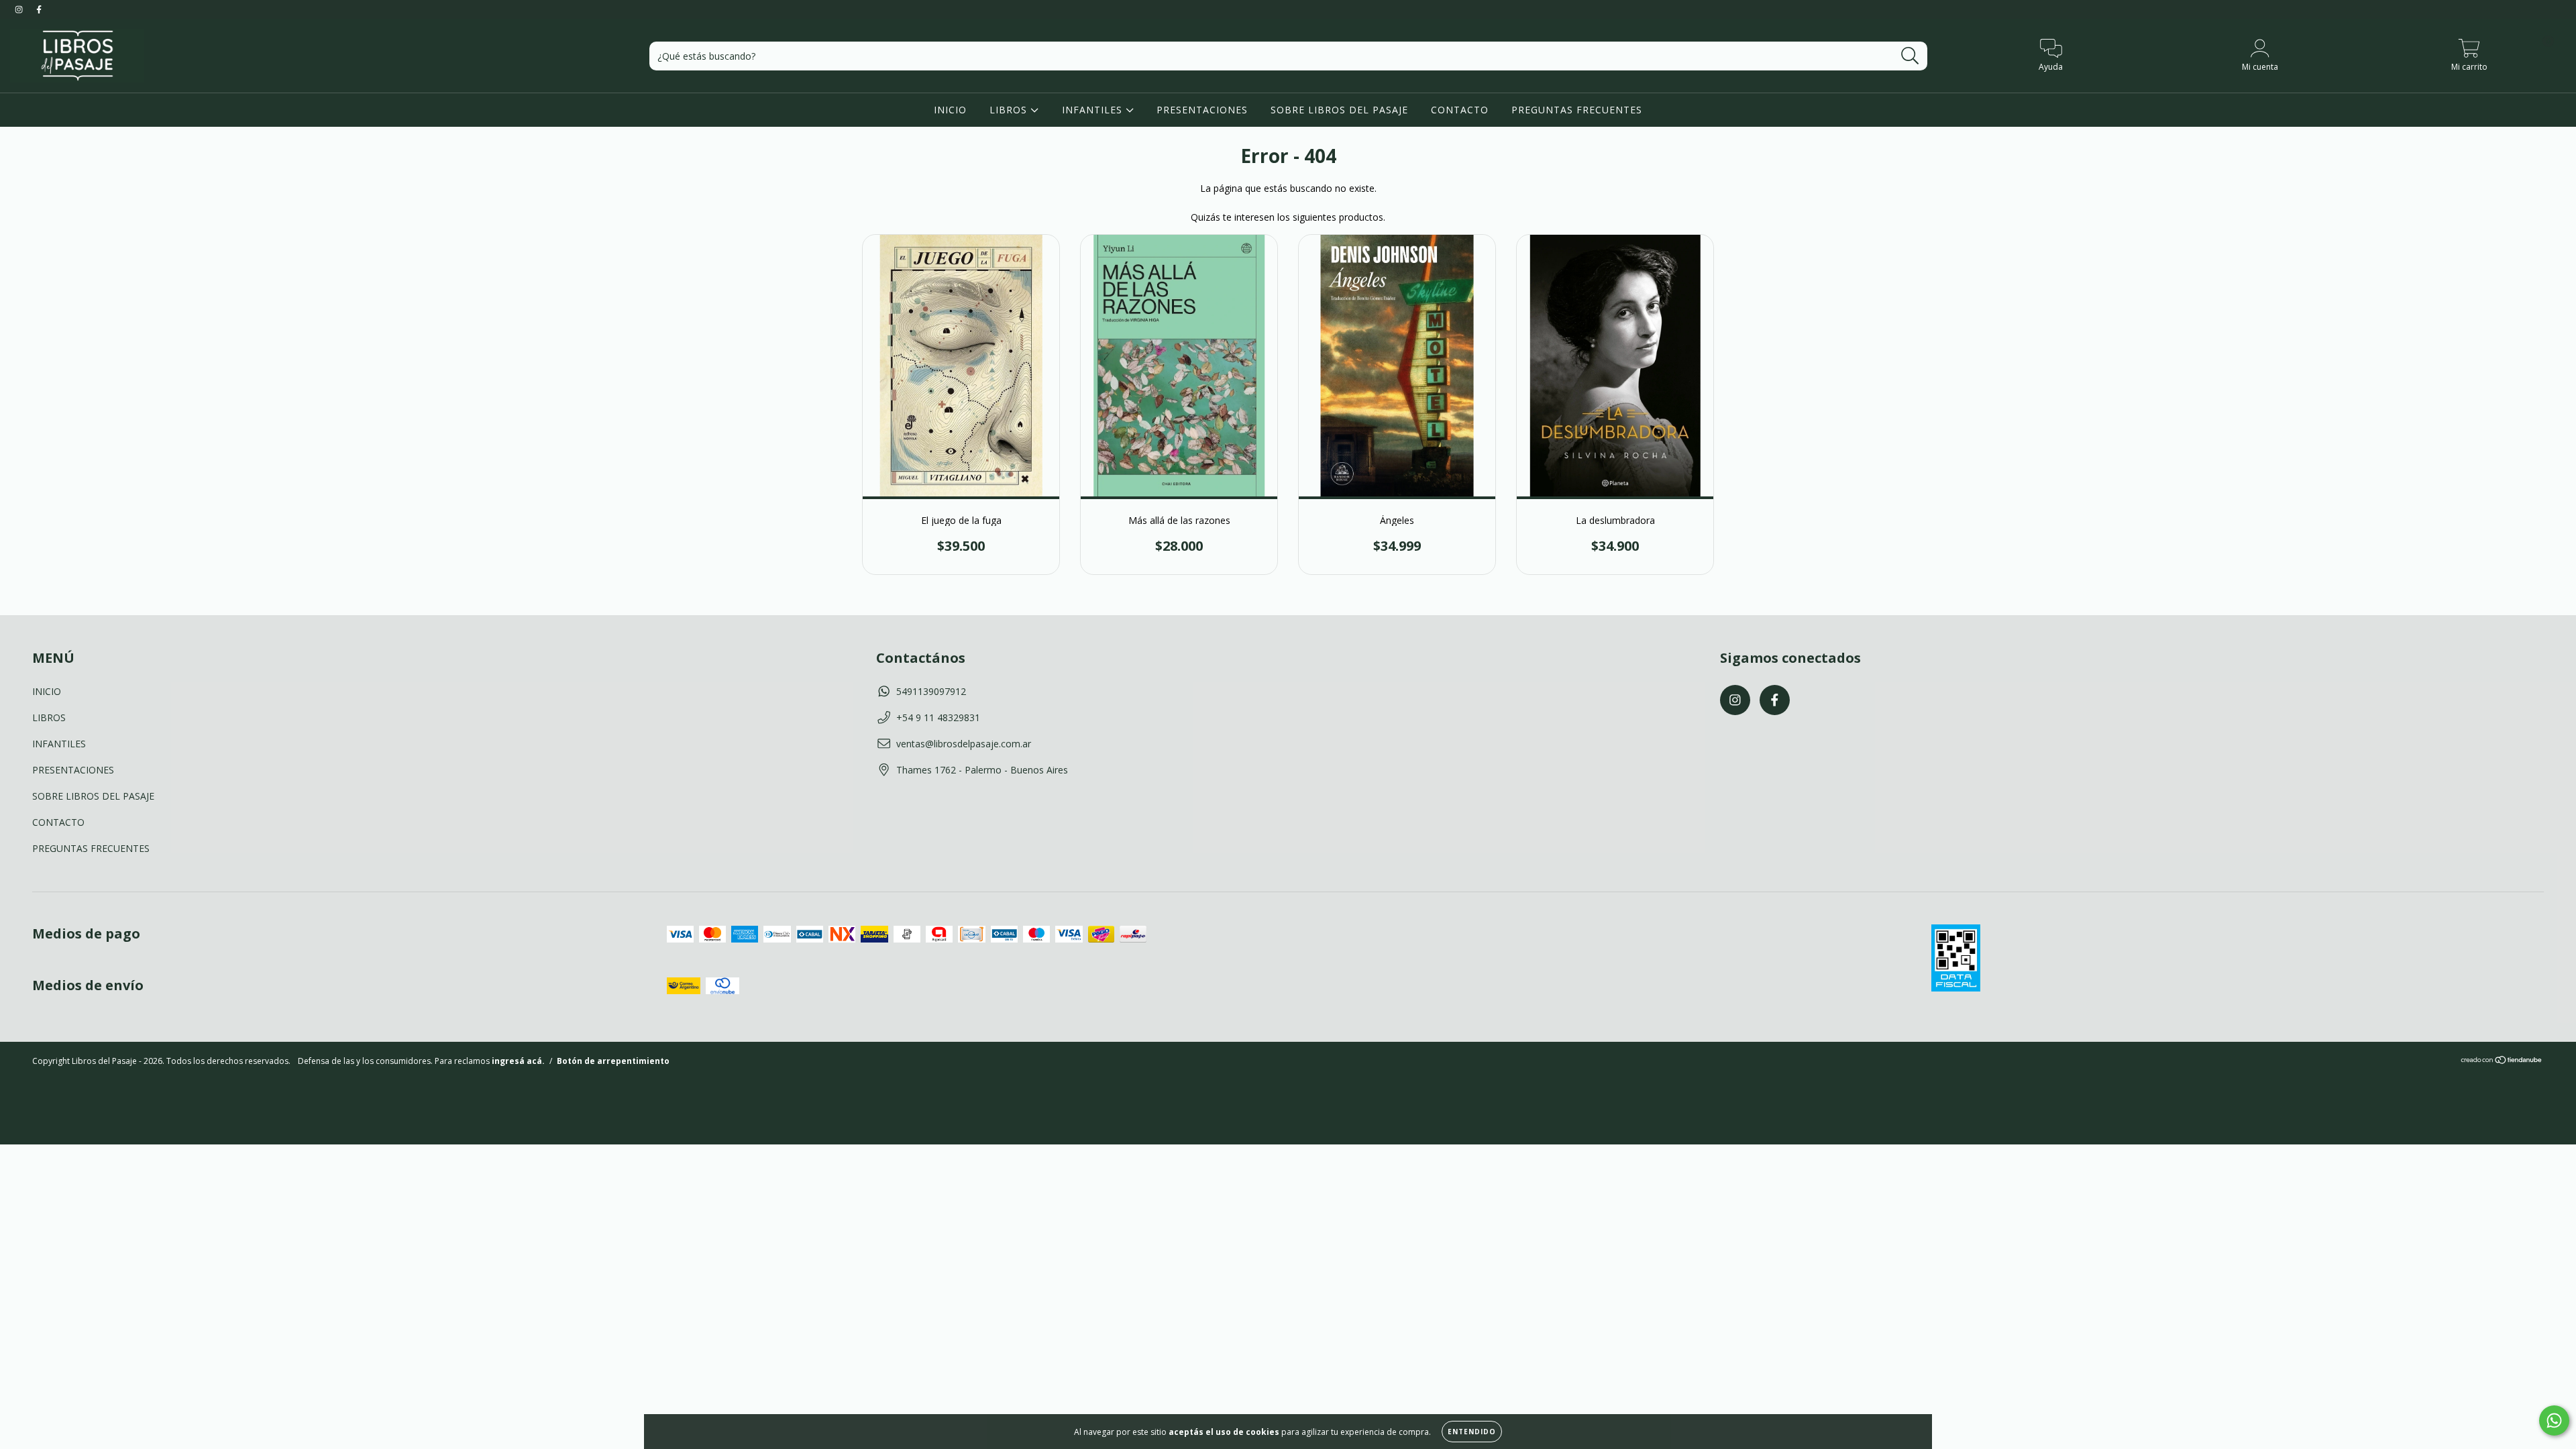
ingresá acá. (518, 1061)
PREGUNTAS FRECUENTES (1577, 110)
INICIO (950, 110)
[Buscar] (1910, 56)
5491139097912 (931, 691)
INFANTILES (1094, 110)
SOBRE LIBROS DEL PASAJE (1339, 110)
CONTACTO (1460, 110)
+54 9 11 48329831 (938, 717)
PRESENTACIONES (1202, 110)
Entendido (1472, 1432)
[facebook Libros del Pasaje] (39, 9)
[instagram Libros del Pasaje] (20, 9)
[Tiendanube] (2502, 1062)
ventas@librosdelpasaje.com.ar (964, 744)
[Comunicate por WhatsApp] (2554, 1420)
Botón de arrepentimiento (613, 1061)
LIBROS (1010, 110)
